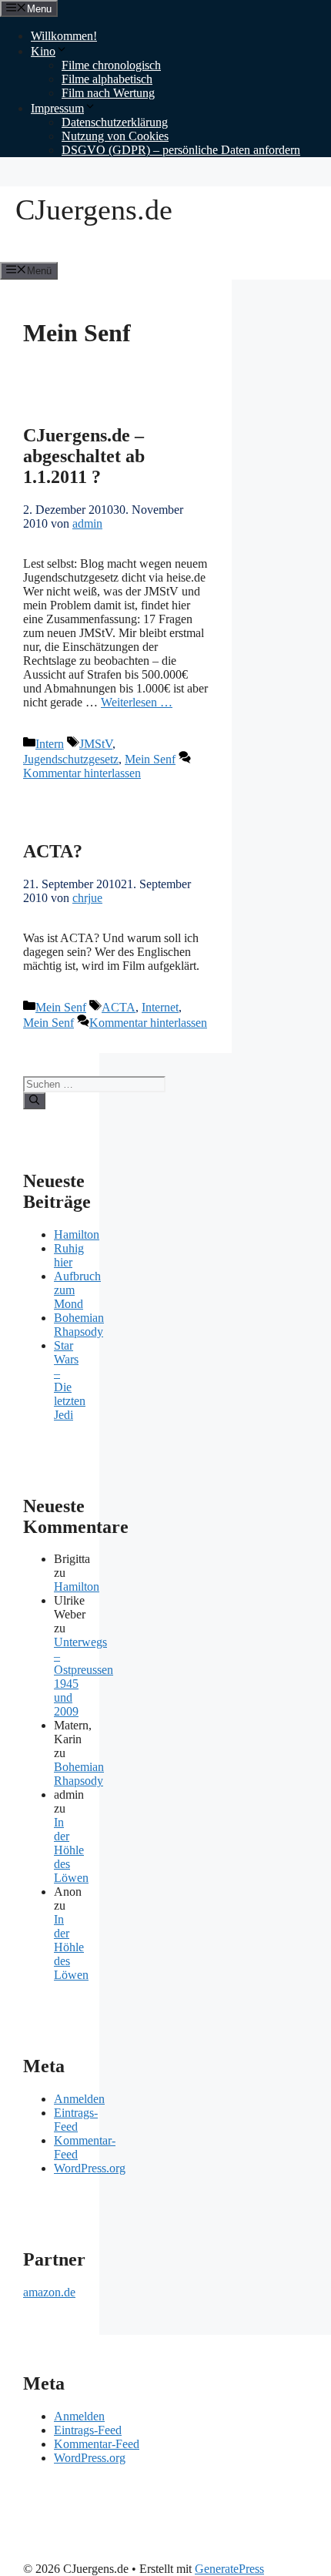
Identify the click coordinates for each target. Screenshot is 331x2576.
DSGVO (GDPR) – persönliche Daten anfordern (181, 150)
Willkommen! (64, 36)
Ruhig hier (69, 1255)
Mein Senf (150, 759)
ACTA (119, 1007)
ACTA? (53, 851)
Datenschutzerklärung (115, 122)
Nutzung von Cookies (115, 136)
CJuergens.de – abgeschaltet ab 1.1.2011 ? (84, 456)
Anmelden (79, 2099)
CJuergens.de (94, 210)
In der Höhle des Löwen (71, 1850)
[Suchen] (34, 1101)
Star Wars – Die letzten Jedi (70, 1380)
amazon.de (49, 2292)
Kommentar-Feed (97, 2444)
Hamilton (77, 1234)
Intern (50, 744)
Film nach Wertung (108, 93)
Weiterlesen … (137, 702)
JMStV (96, 744)
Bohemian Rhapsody (79, 1325)
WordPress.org (90, 2168)
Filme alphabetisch (107, 79)
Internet (160, 1007)
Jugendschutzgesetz (71, 759)
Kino (43, 51)
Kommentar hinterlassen (82, 773)
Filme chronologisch (111, 65)
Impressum (57, 108)
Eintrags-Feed (76, 2120)
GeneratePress (229, 2569)
